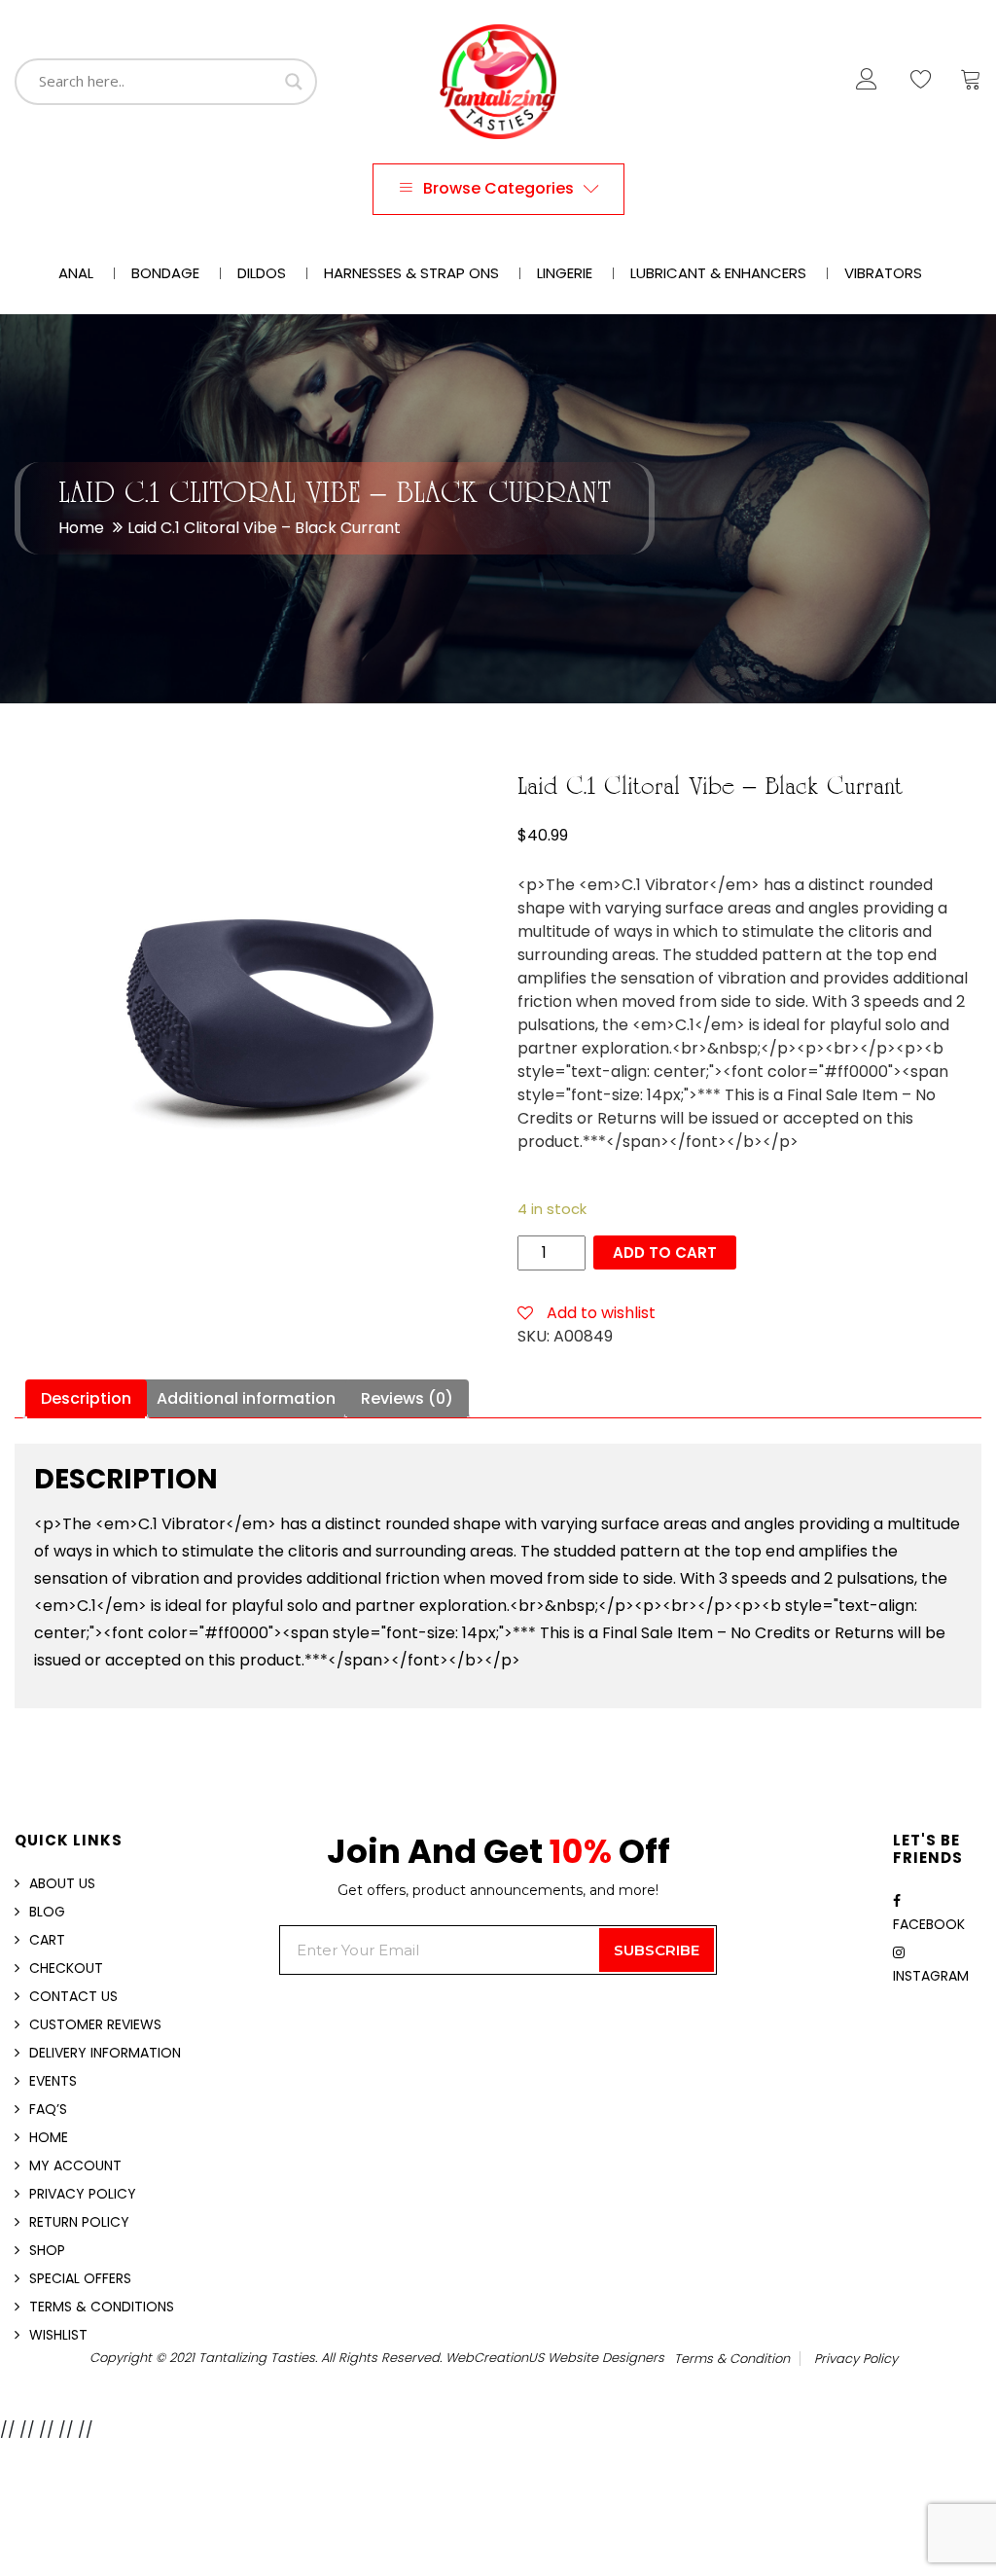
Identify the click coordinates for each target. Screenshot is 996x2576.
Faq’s (48, 2109)
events (53, 2081)
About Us (62, 1883)
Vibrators (883, 273)
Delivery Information (105, 2053)
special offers (80, 2278)
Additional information (246, 1398)
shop (47, 2250)
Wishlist (58, 2335)
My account (75, 2165)
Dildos (262, 273)
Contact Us (73, 1996)
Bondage (165, 273)
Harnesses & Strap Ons (411, 273)
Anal (76, 273)
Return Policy (79, 2222)
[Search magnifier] (294, 82)
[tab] (86, 1399)
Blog (47, 1912)
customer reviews (95, 2024)
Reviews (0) (407, 1398)
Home (81, 528)
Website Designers (606, 2358)
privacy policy (856, 2359)
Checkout (66, 1968)
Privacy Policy (83, 2194)
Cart (47, 1940)
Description (86, 1398)
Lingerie (565, 273)
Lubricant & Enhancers (718, 273)
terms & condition (732, 2359)
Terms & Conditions (102, 2307)
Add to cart (665, 1252)
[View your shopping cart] (971, 84)
